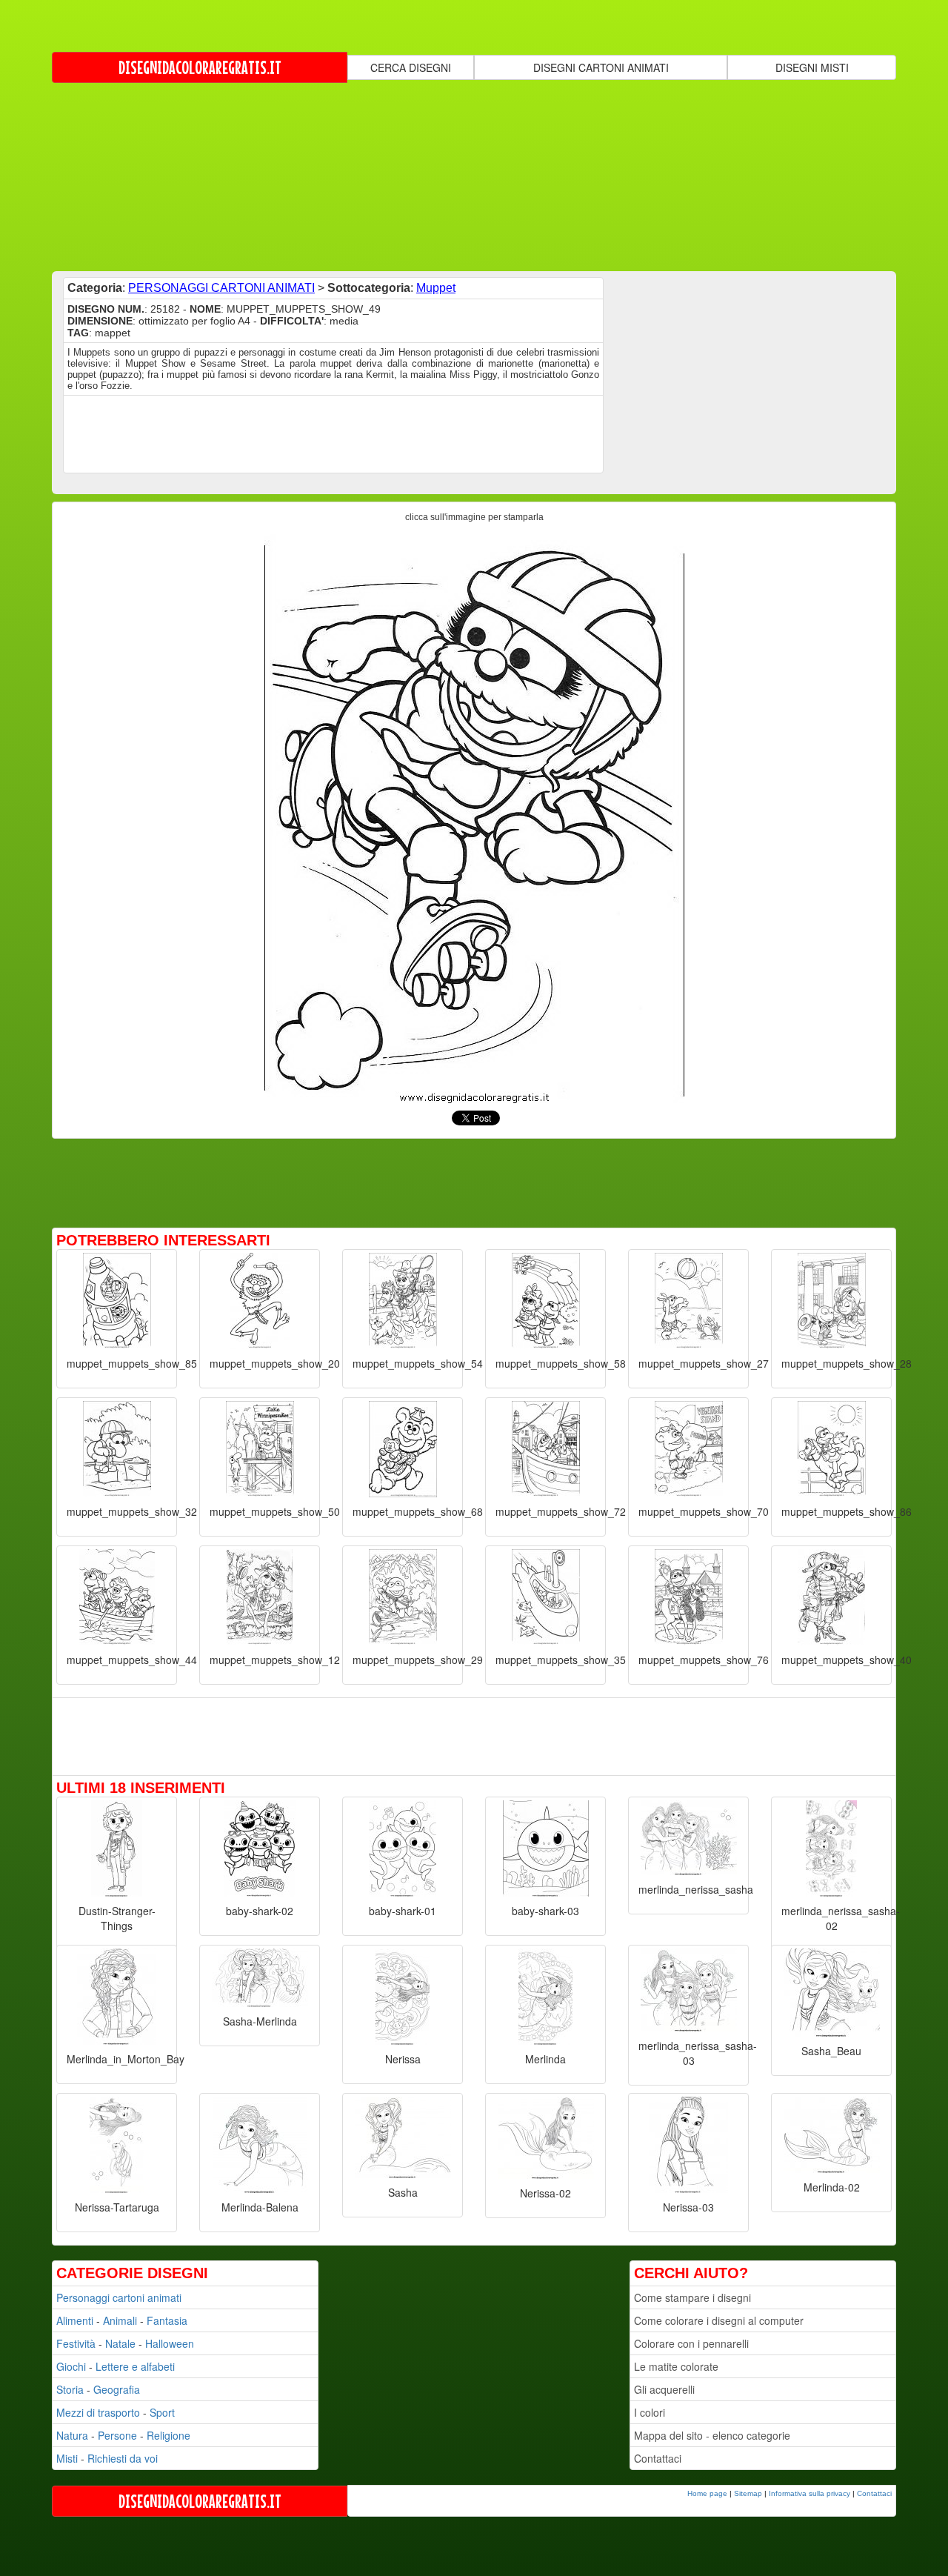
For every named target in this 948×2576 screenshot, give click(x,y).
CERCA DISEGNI (411, 67)
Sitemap (748, 2493)
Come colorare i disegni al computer (719, 2320)
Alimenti (75, 2320)
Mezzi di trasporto (98, 2412)
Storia (70, 2389)
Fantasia (167, 2320)
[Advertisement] (474, 176)
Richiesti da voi (123, 2458)
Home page (707, 2493)
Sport (162, 2412)
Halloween (170, 2343)
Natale (120, 2343)
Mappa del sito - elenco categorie (712, 2435)
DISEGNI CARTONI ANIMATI (601, 67)
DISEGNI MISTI (812, 67)
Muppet (436, 288)
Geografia (117, 2389)
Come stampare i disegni (692, 2297)
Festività (76, 2343)
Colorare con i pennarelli (691, 2343)
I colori (650, 2412)
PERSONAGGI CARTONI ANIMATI (221, 288)
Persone (117, 2435)
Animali (120, 2320)
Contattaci (658, 2458)
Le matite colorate (676, 2366)
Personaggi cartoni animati (119, 2297)
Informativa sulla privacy (810, 2493)
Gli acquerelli (664, 2389)
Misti (67, 2458)
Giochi (71, 2366)
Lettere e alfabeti (135, 2366)
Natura (72, 2435)
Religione (168, 2435)
